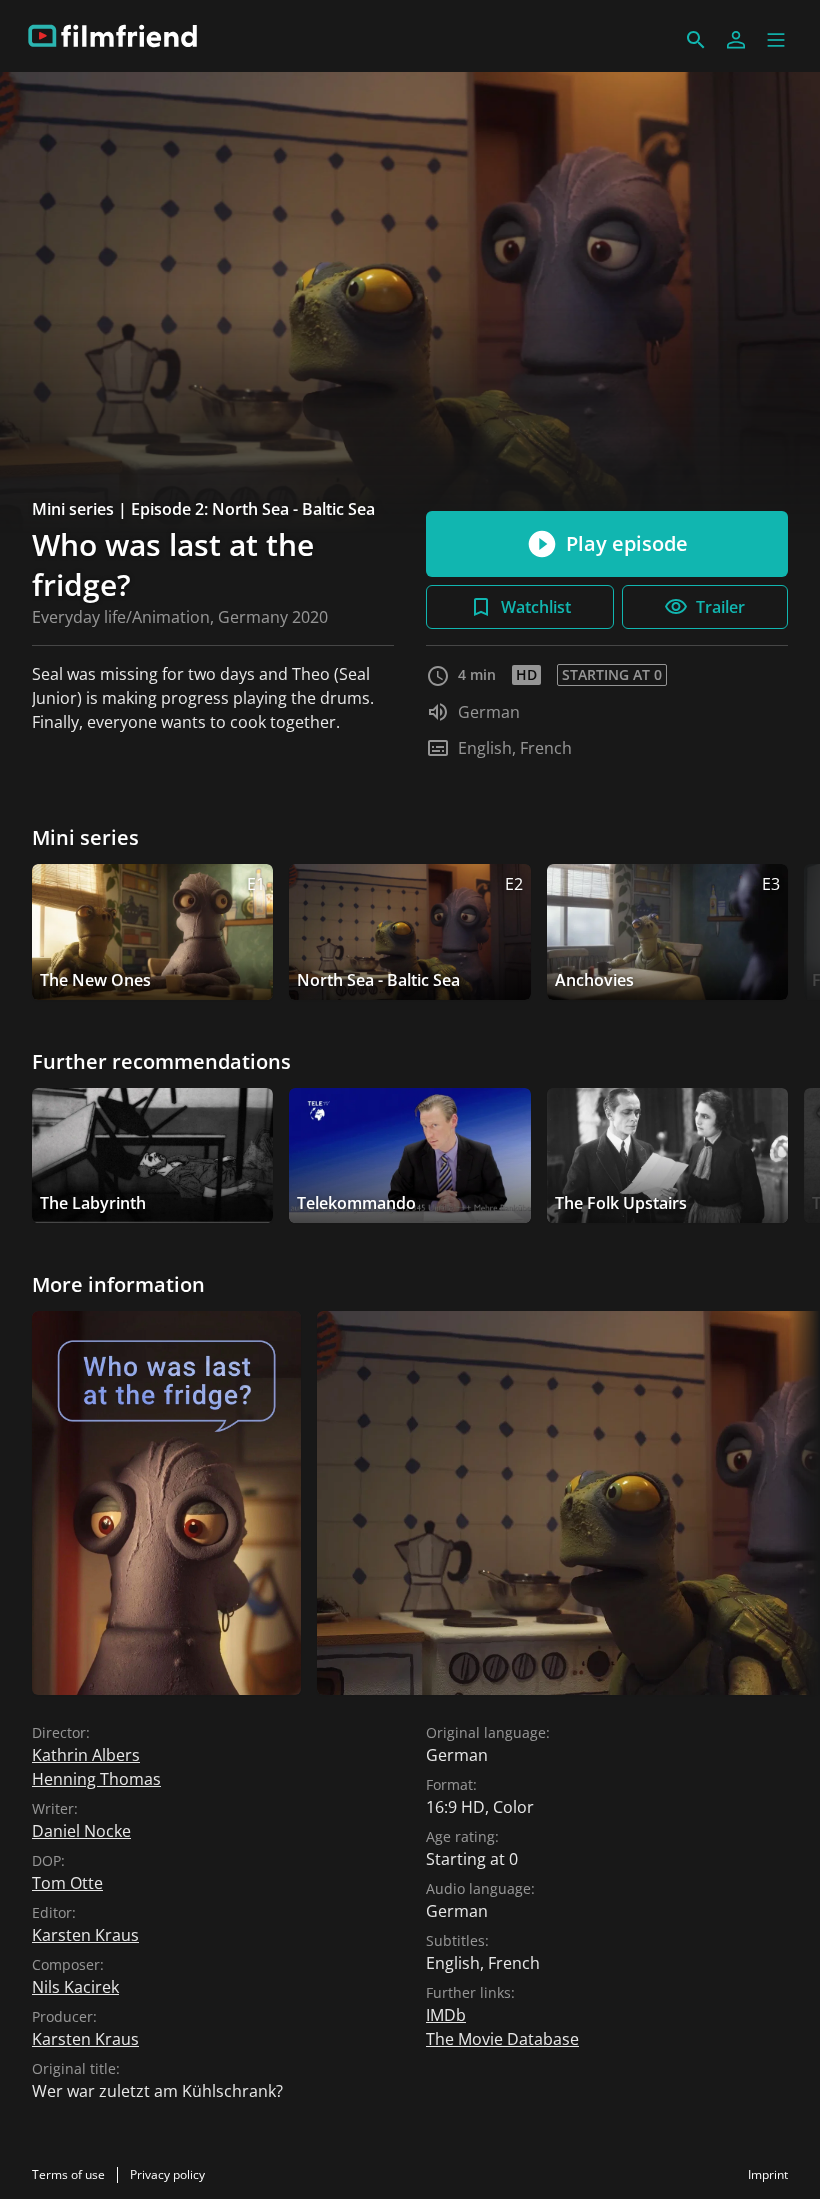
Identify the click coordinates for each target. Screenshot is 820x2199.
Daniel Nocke (81, 1831)
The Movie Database (502, 2039)
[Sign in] (736, 40)
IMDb (446, 2015)
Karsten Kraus (85, 1935)
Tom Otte (67, 1883)
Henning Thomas (96, 1779)
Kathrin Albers (86, 1755)
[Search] (696, 40)
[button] (776, 40)
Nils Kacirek (75, 1987)
